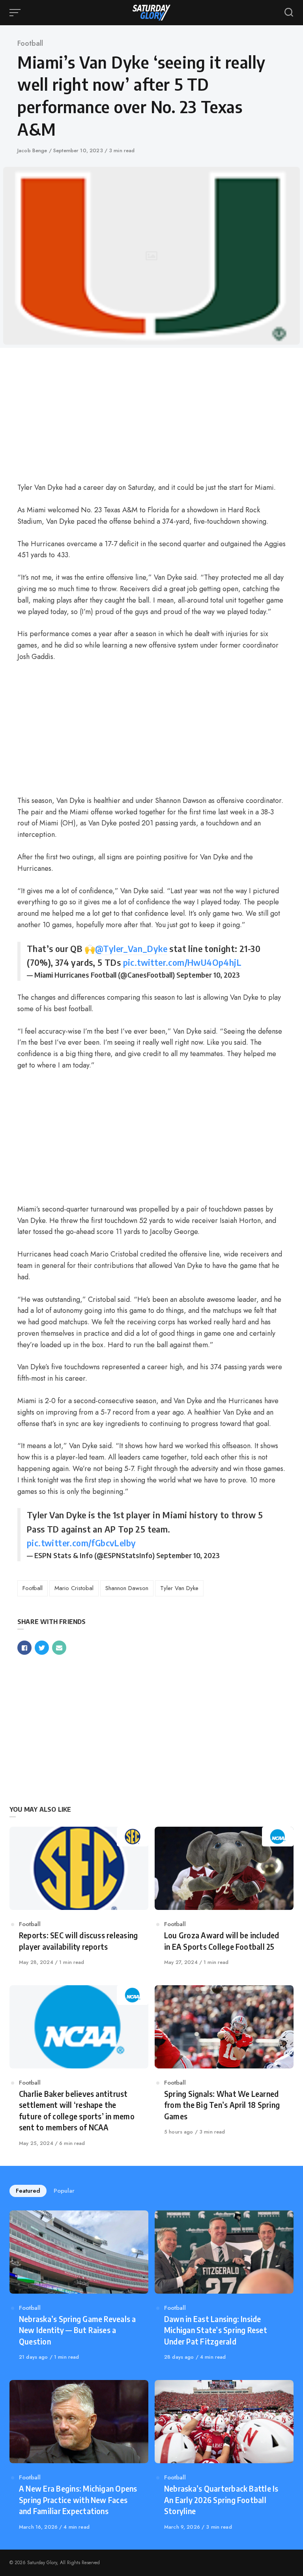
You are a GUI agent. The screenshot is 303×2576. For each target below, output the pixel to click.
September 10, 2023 (208, 975)
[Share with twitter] (42, 1648)
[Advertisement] (151, 416)
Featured (28, 2191)
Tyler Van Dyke (179, 1588)
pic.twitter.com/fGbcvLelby (81, 1543)
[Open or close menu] (16, 13)
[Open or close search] (289, 13)
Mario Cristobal (74, 1588)
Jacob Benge (33, 150)
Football (30, 43)
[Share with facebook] (24, 1648)
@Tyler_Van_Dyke (131, 948)
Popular (64, 2191)
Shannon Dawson (127, 1588)
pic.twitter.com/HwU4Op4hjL (182, 962)
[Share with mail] (59, 1648)
